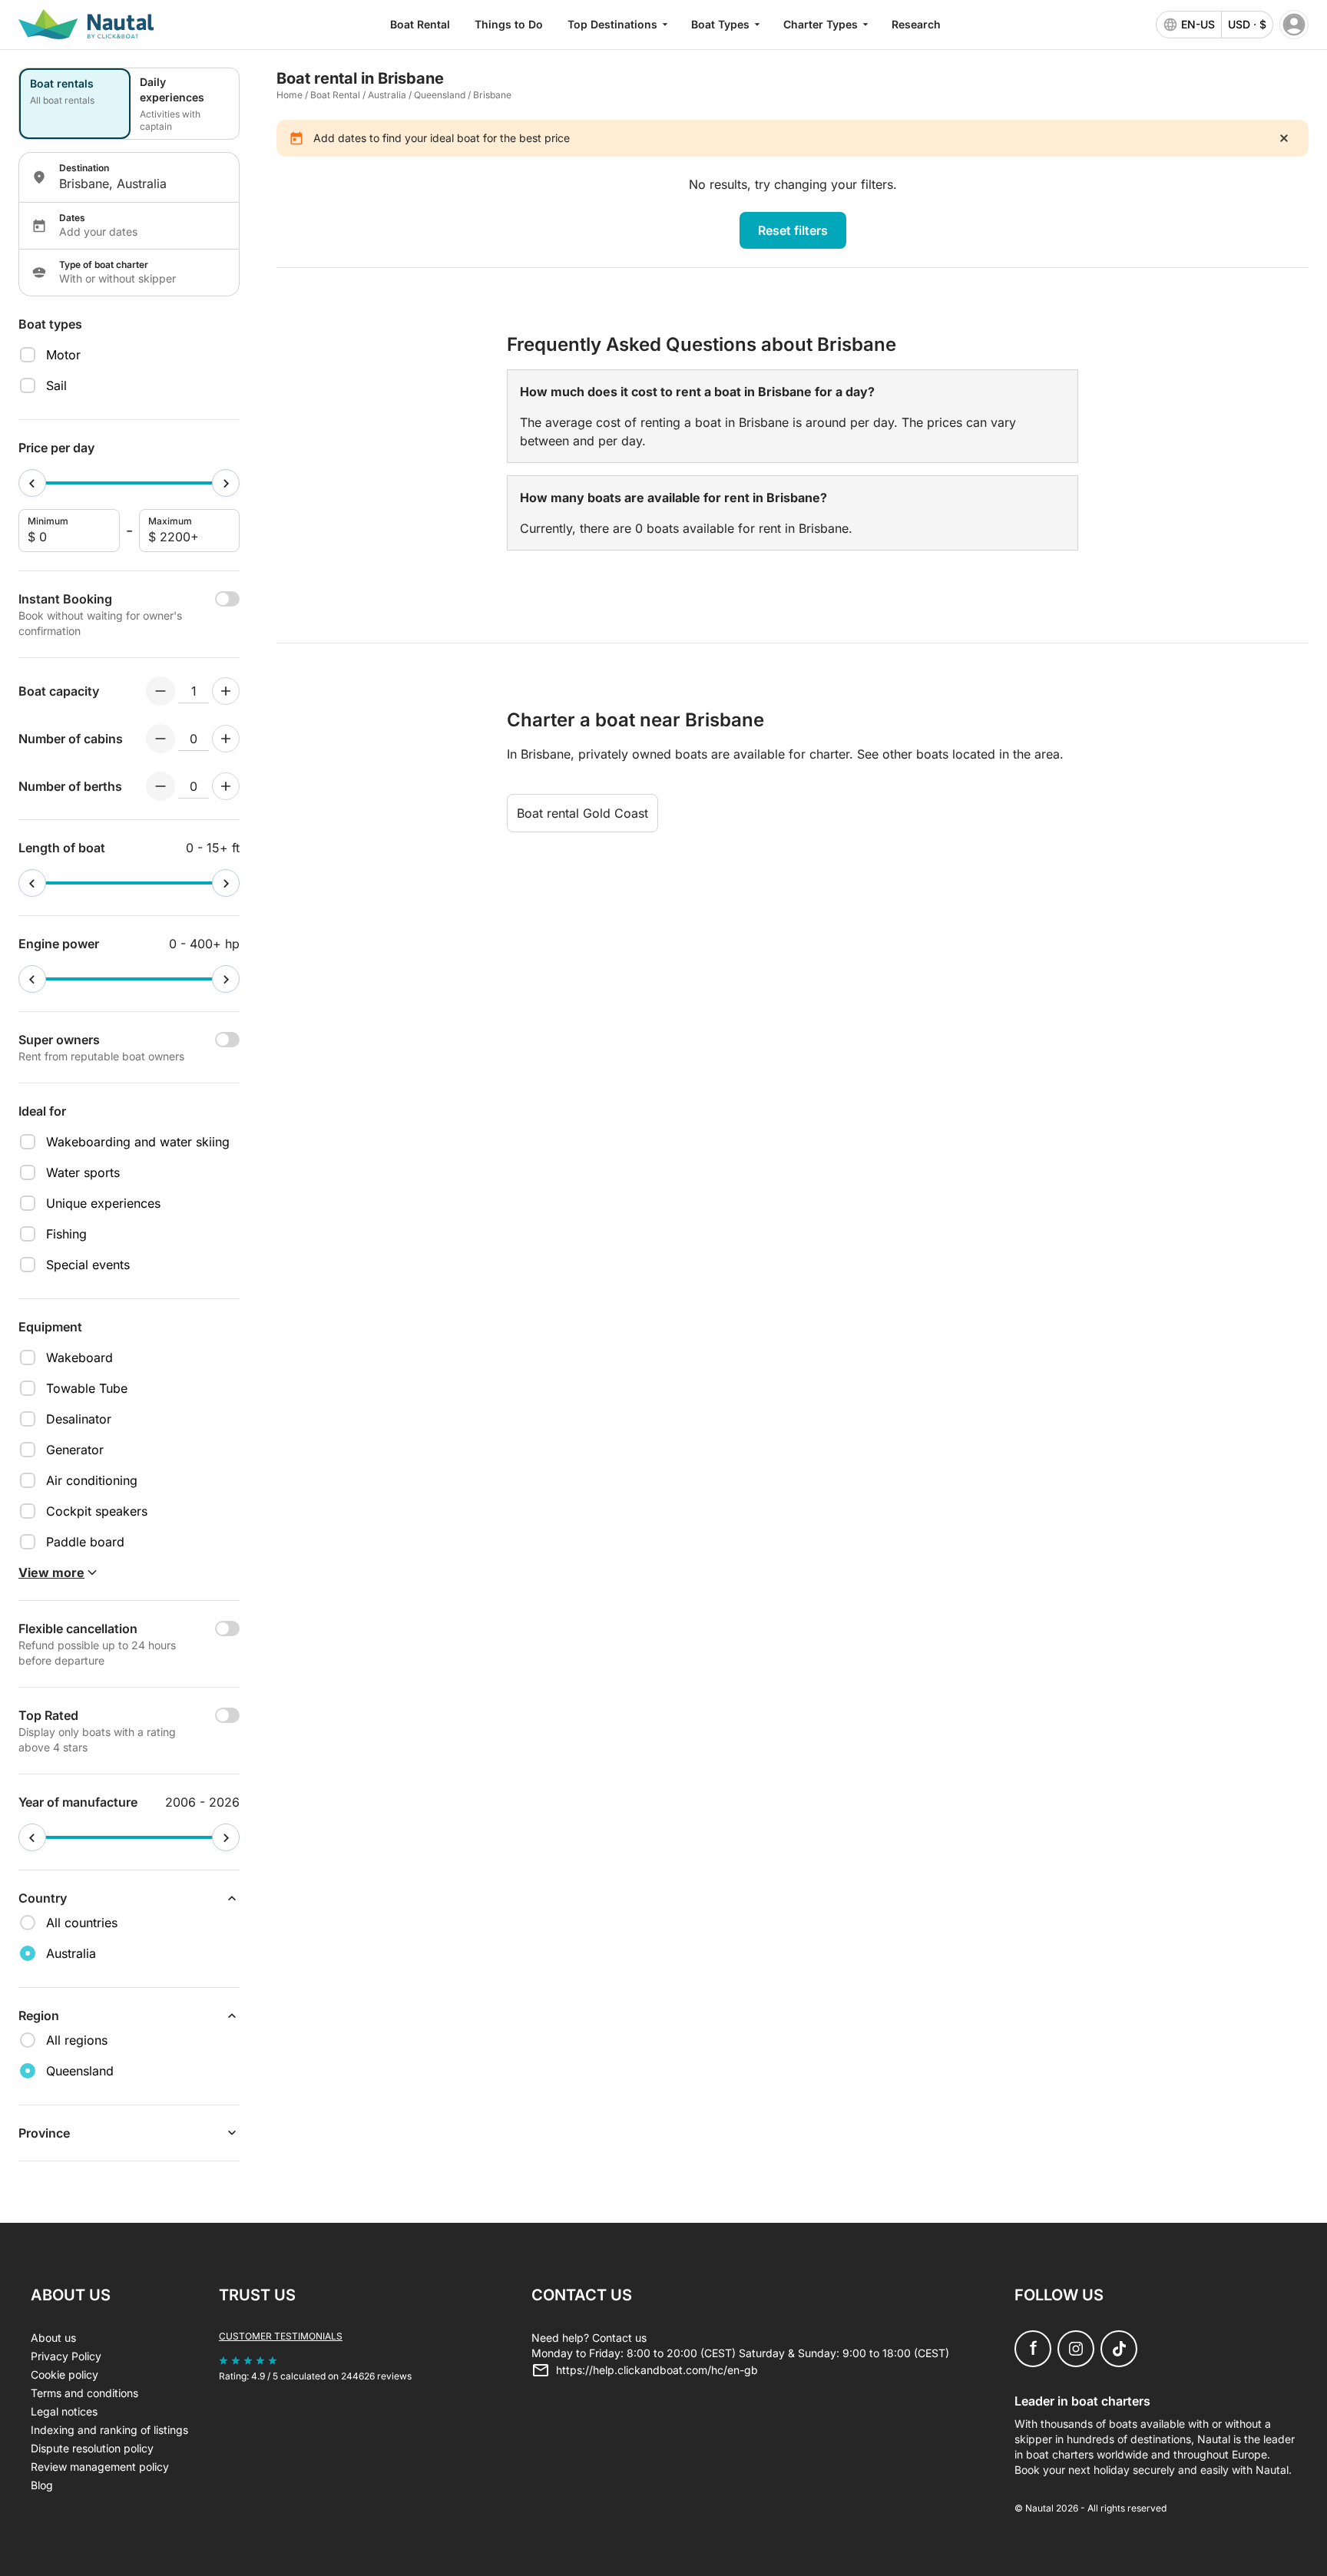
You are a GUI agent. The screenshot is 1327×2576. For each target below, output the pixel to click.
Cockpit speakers (97, 1511)
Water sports (83, 1172)
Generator (75, 1450)
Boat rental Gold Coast (582, 813)
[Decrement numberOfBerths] (160, 786)
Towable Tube (87, 1388)
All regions (77, 2040)
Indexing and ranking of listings (109, 2430)
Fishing (66, 1234)
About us (53, 2338)
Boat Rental (420, 24)
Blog (42, 2485)
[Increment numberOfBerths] (226, 786)
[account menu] (1294, 25)
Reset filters (793, 230)
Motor (63, 355)
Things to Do (509, 24)
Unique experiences (103, 1203)
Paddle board (85, 1542)
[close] (1284, 138)
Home (290, 95)
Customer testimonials (281, 2336)
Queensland (440, 95)
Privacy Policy (66, 2356)
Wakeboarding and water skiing (138, 1142)
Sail (56, 385)
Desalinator (79, 1419)
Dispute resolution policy (92, 2448)
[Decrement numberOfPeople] (160, 691)
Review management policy (100, 2467)
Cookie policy (65, 2374)
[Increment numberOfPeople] (226, 691)
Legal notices (64, 2411)
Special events (88, 1265)
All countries (82, 1923)
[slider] (32, 483)
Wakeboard (79, 1357)
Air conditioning (92, 1480)
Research (916, 24)
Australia (387, 95)
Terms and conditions (84, 2393)
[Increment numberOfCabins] (226, 739)
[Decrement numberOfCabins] (160, 739)
